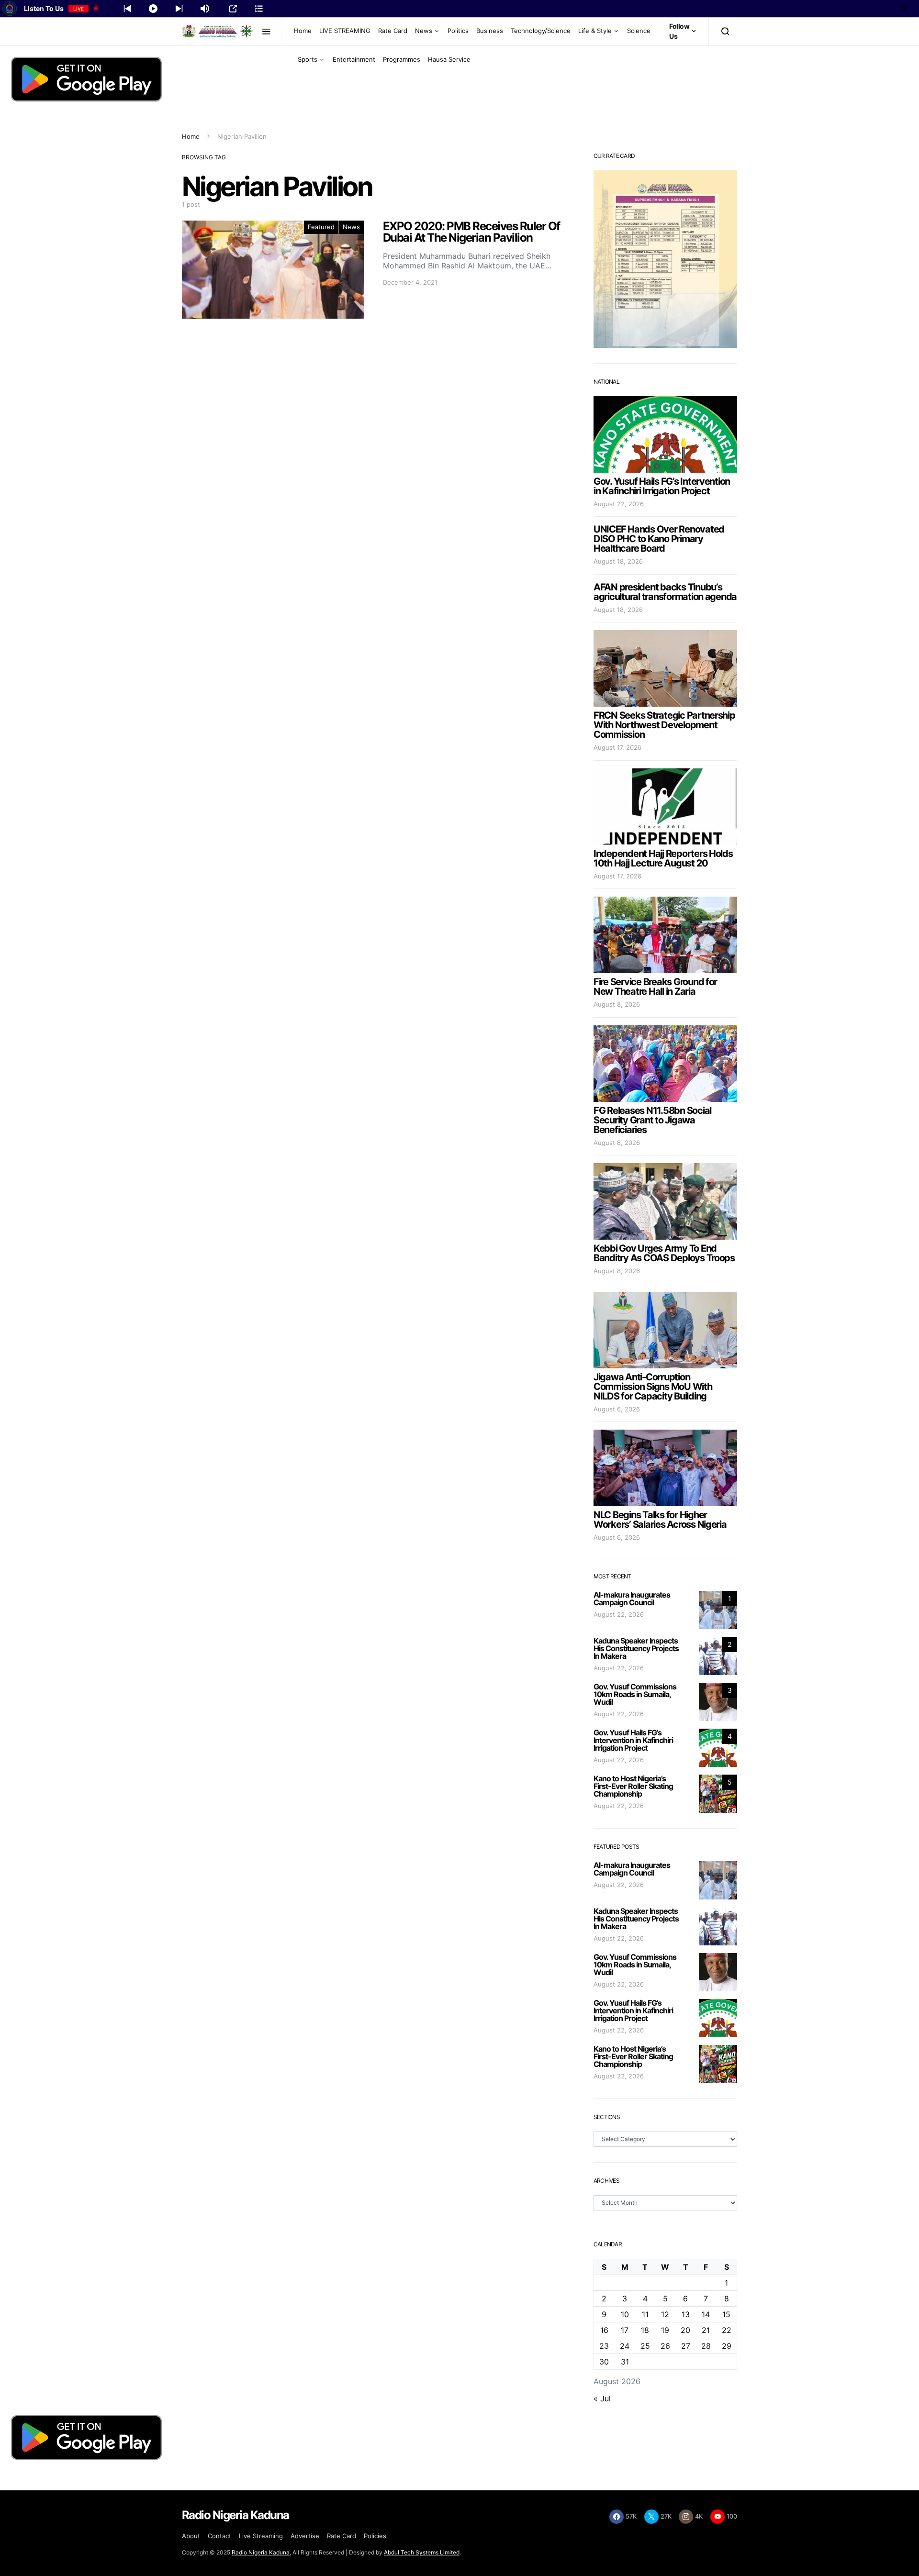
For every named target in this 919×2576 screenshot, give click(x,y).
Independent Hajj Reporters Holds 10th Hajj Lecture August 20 (663, 858)
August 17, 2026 (617, 747)
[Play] (153, 9)
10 (625, 2314)
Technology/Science (541, 31)
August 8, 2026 (617, 1004)
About (191, 2536)
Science (639, 31)
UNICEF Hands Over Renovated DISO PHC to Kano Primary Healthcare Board (659, 539)
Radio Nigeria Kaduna (261, 2552)
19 (665, 2330)
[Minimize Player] (904, 9)
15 (726, 2314)
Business (490, 31)
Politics (458, 31)
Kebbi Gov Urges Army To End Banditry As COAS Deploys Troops (664, 1253)
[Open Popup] (233, 9)
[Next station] (127, 9)
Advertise (305, 2536)
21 (706, 2330)
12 (665, 2314)
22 (727, 2330)
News (424, 31)
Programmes (402, 59)
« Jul (602, 2398)
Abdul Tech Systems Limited (422, 2552)
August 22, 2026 (619, 504)
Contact (219, 2536)
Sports (308, 59)
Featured (321, 227)
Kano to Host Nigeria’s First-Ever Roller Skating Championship (633, 1786)
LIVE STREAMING (345, 31)
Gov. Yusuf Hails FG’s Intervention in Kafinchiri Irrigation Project (662, 486)
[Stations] (259, 9)
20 (685, 2330)
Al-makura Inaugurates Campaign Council (632, 1599)
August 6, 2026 (617, 1409)
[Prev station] (179, 9)
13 (686, 2314)
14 (706, 2314)
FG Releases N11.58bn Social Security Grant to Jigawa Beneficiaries (652, 1120)
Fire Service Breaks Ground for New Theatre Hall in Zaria (655, 987)
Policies (375, 2536)
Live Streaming (261, 2536)
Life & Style (595, 31)
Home (303, 31)
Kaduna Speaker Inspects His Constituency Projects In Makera (636, 1648)
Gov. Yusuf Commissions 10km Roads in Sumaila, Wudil (635, 1694)
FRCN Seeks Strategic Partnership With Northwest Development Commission (664, 725)
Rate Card (393, 31)
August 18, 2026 (618, 561)
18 (645, 2330)
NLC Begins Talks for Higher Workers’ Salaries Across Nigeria (660, 1520)
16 (604, 2330)
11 (645, 2314)
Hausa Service (449, 59)
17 (625, 2330)
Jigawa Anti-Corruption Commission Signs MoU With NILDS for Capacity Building (653, 1387)
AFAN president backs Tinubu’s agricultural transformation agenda (665, 592)
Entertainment (354, 59)
